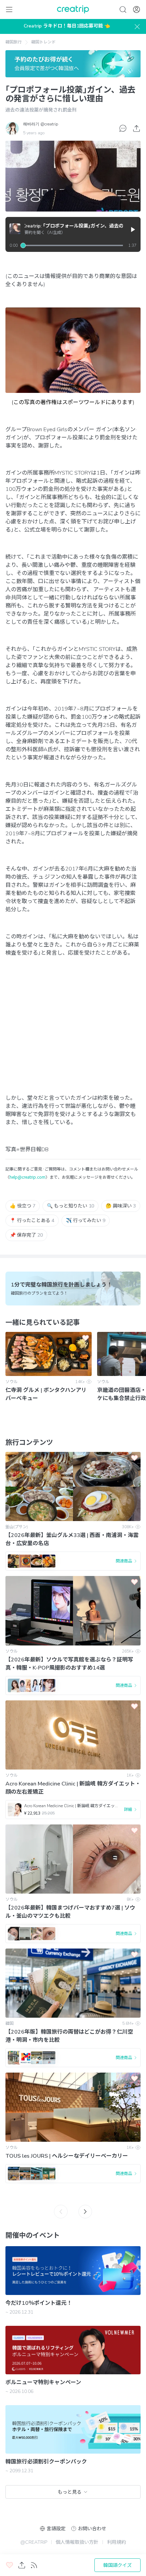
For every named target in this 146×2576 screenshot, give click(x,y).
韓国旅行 (14, 42)
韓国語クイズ (117, 2565)
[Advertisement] (73, 1032)
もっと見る (70, 2492)
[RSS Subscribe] (34, 2565)
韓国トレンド (43, 42)
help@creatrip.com (28, 1177)
